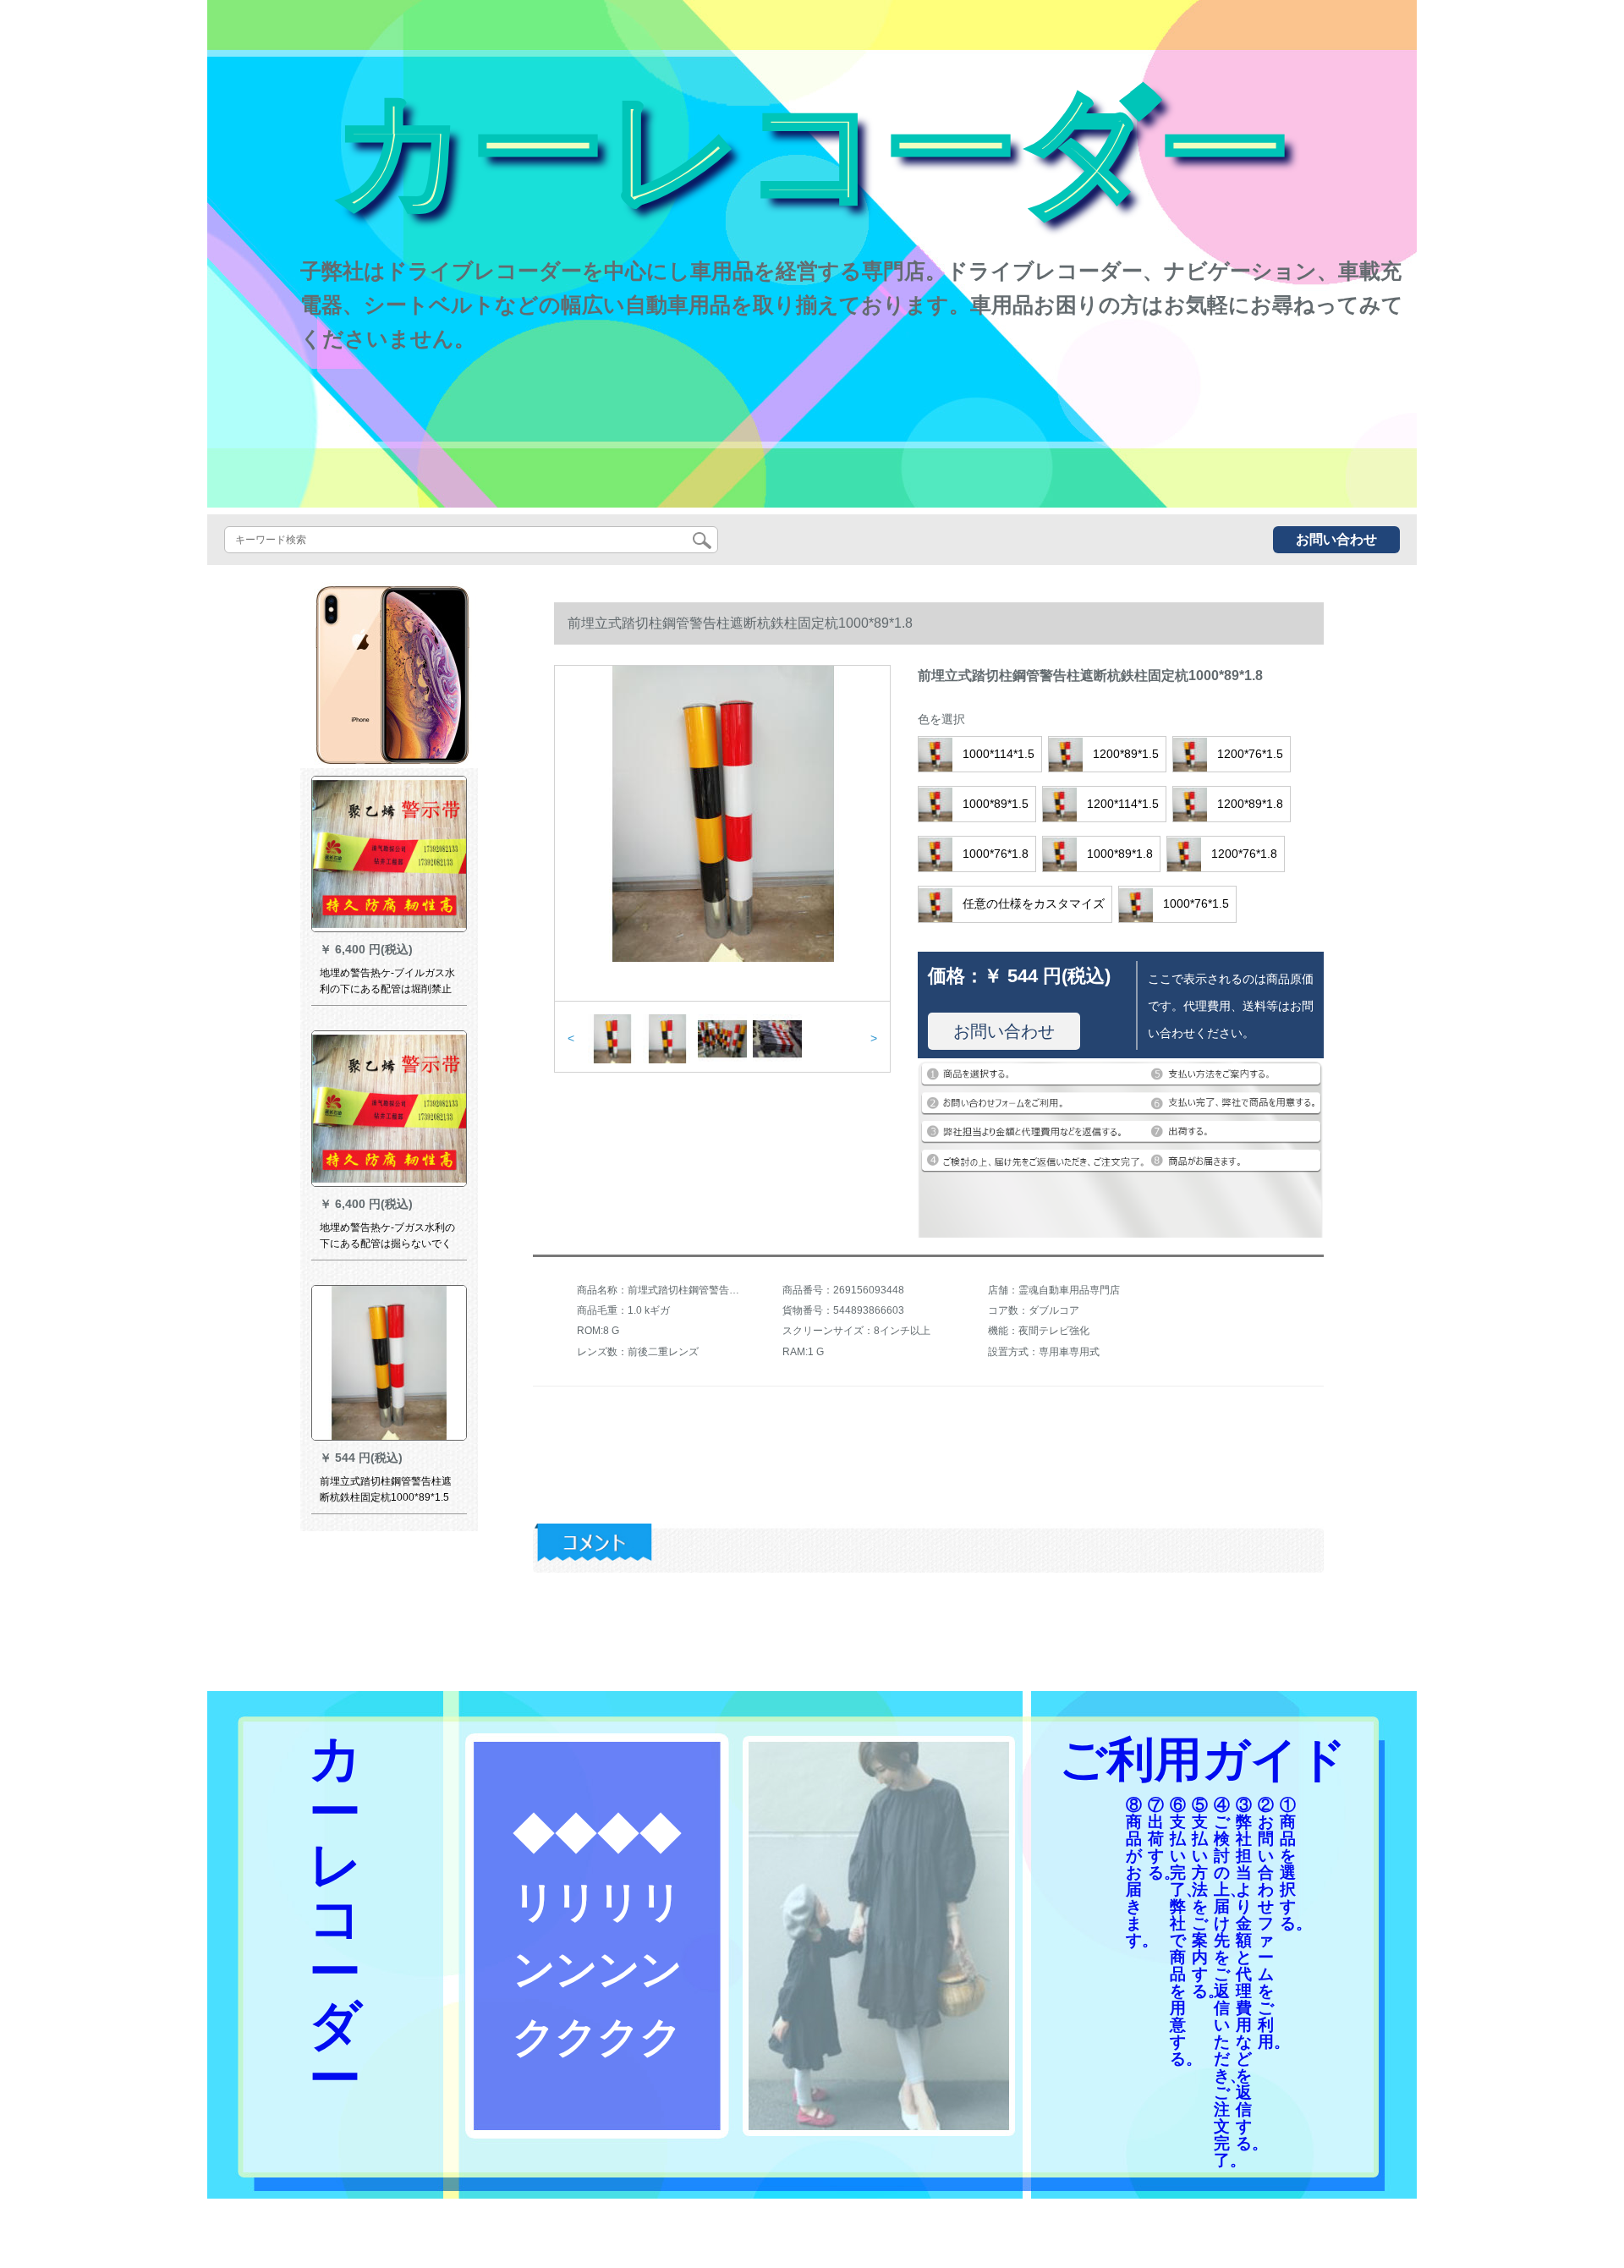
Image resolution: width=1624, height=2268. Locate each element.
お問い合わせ (1336, 539)
